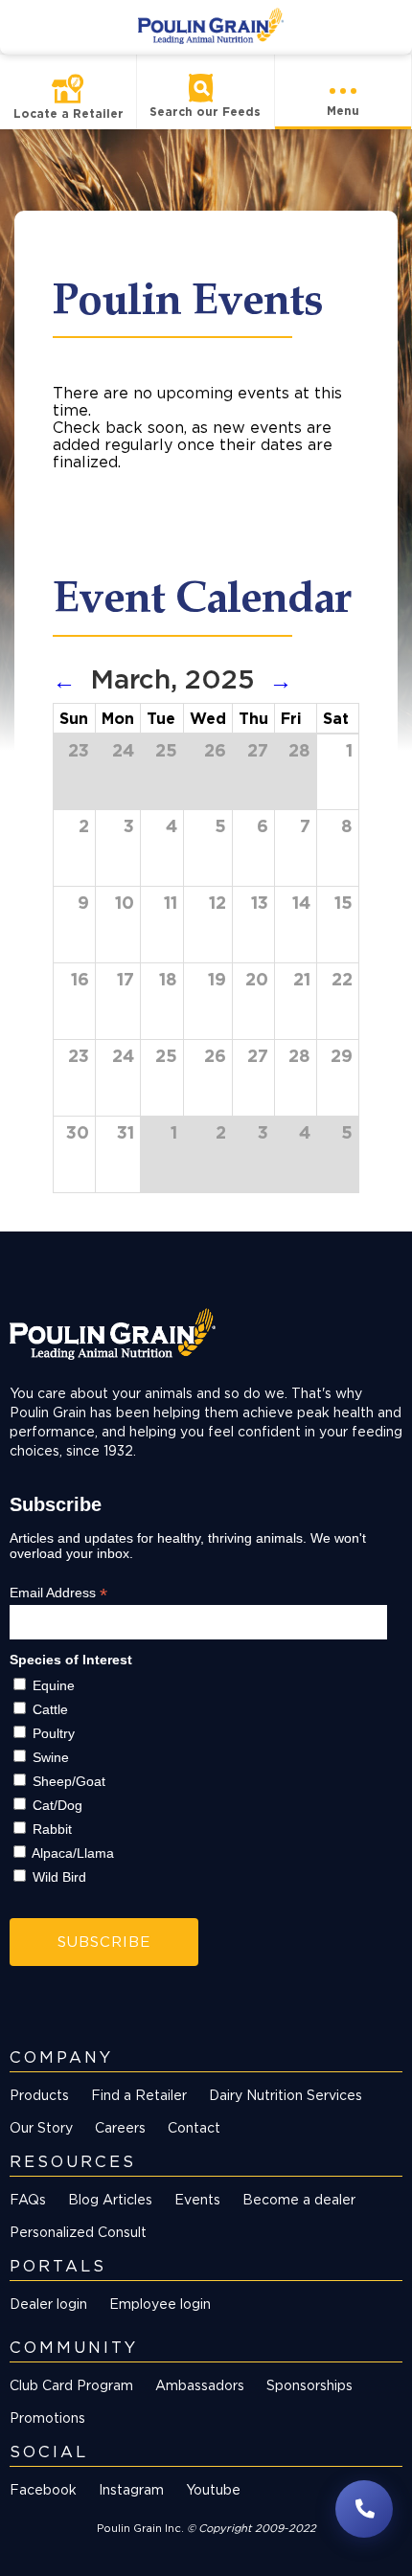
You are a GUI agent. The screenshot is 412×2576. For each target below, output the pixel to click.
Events (197, 2199)
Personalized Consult (78, 2232)
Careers (120, 2127)
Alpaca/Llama (73, 1853)
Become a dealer (299, 2199)
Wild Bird (59, 1877)
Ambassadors (200, 2385)
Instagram (131, 2489)
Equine (54, 1685)
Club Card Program (71, 2385)
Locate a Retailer (69, 113)
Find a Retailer (139, 2095)
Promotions (47, 2418)
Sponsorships (309, 2385)
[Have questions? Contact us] (364, 2509)
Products (39, 2095)
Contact (194, 2127)
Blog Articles (110, 2199)
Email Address (58, 1593)
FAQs (28, 2199)
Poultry (54, 1733)
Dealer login (48, 2304)
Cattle (50, 1709)
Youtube (213, 2489)
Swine (51, 1757)
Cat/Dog (57, 1805)
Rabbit (52, 1829)
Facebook (43, 2489)
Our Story (41, 2127)
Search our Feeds (205, 112)
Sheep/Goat (69, 1781)
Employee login (160, 2304)
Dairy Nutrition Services (286, 2095)
